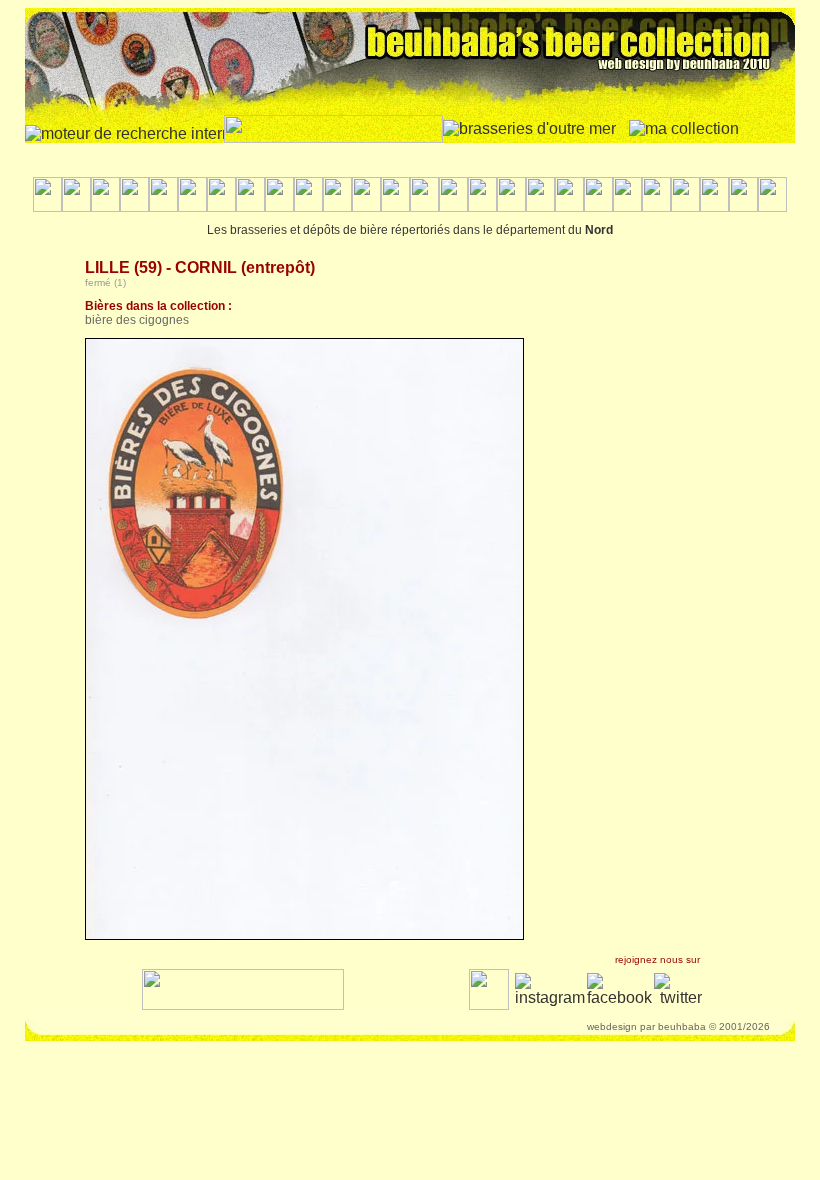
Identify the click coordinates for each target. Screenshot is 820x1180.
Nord (599, 230)
